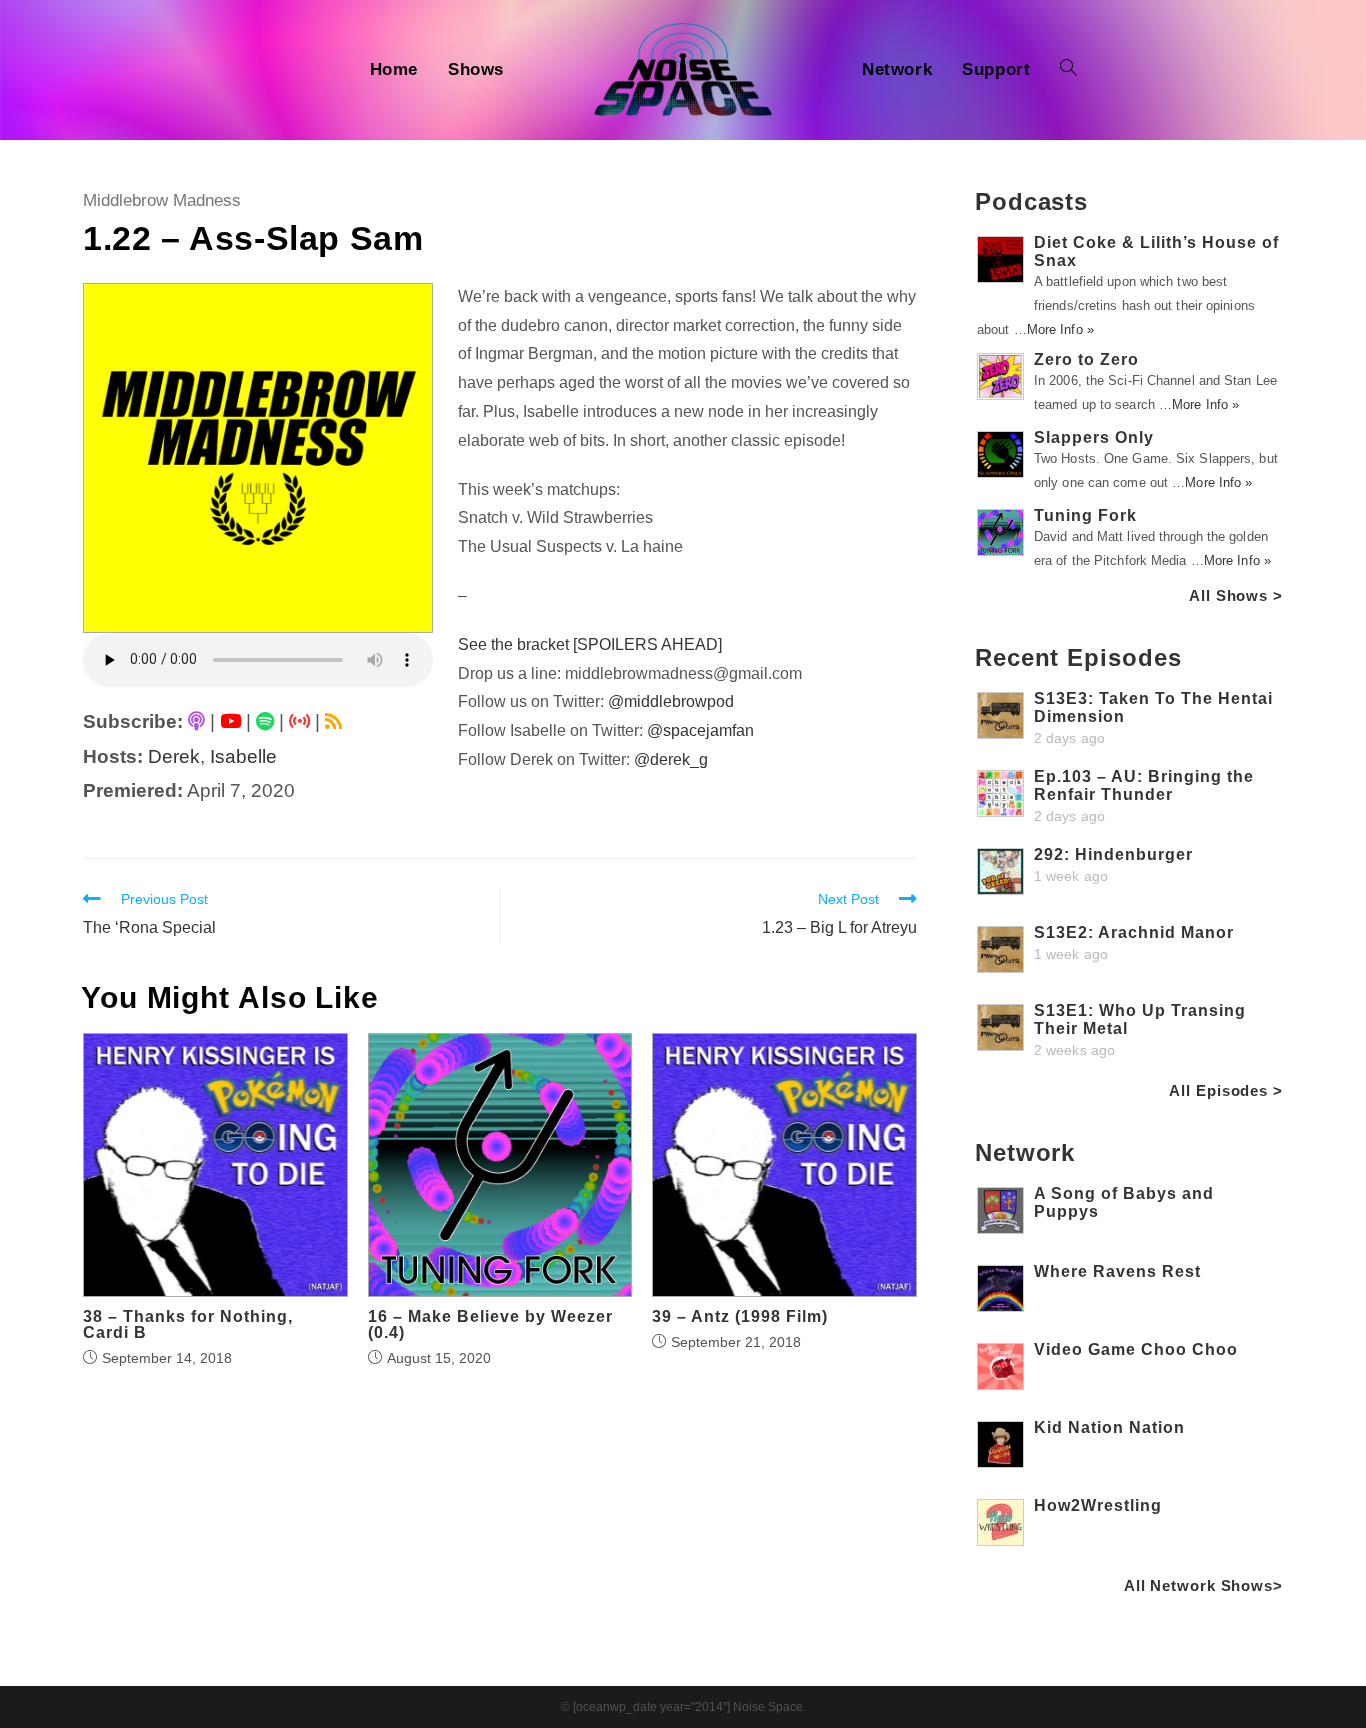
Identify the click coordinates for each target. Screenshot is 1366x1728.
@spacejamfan (700, 730)
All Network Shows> (1203, 1585)
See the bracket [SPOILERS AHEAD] (590, 644)
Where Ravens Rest (1117, 1271)
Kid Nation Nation (1109, 1427)
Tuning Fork (1085, 515)
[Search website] (1068, 70)
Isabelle (243, 756)
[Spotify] (265, 721)
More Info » (1060, 329)
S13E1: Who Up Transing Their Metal (1140, 1019)
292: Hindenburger (1113, 854)
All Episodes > (1226, 1090)
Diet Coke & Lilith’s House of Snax (1156, 251)
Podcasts (1031, 201)
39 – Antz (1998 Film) (740, 1317)
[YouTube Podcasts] (230, 721)
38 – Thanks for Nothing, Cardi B (188, 1325)
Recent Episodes (1078, 657)
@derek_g (671, 759)
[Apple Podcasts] (196, 721)
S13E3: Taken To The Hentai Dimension (1153, 707)
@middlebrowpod (671, 701)
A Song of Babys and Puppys (1124, 1202)
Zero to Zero (1086, 359)
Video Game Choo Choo (1136, 1349)
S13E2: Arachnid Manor (1134, 932)
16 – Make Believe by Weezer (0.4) (490, 1325)
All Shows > (1236, 595)
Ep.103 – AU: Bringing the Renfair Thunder (1144, 785)
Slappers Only (1094, 437)
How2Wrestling (1098, 1505)
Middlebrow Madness (162, 200)
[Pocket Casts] (299, 721)
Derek (174, 756)
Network (1025, 1152)
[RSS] (333, 721)
